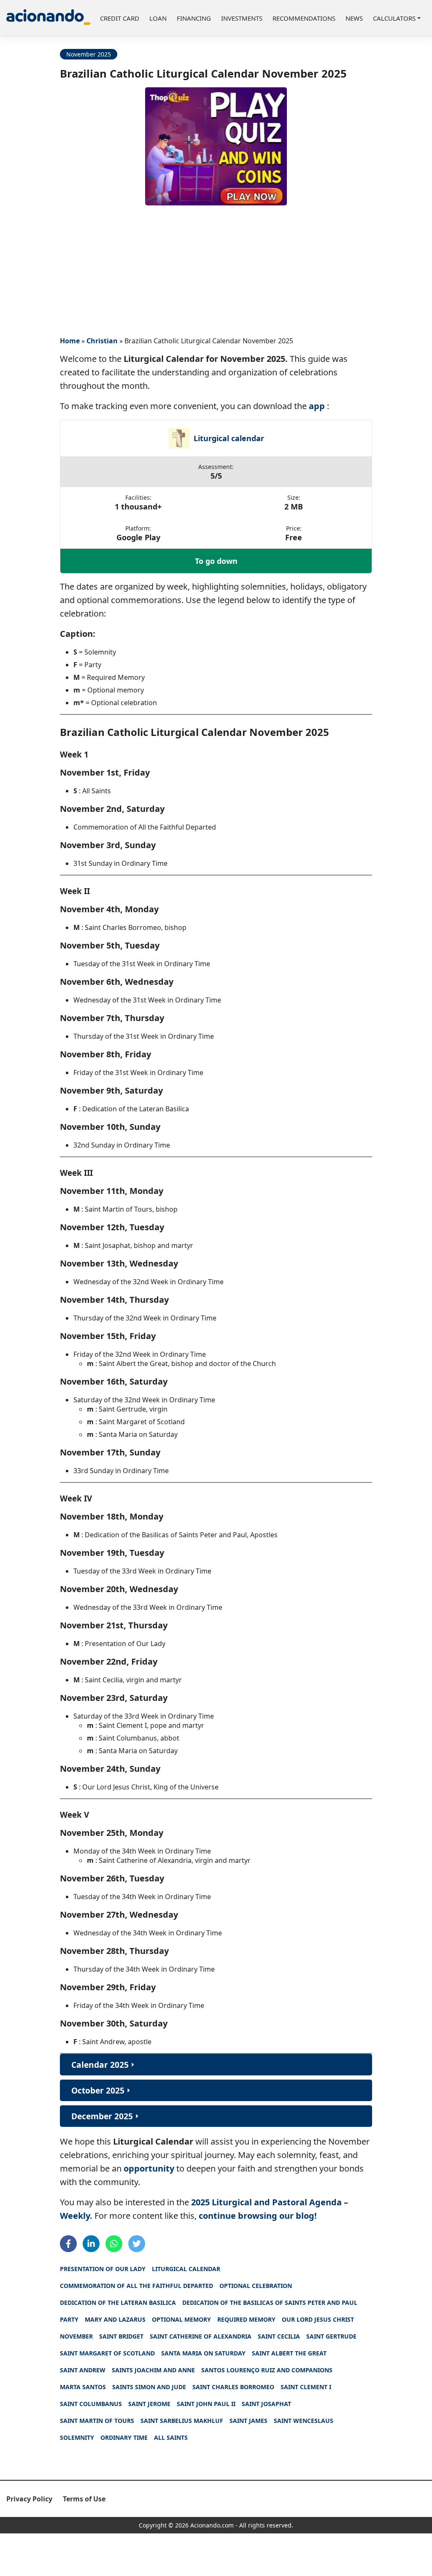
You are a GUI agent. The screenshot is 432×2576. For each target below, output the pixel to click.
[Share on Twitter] (137, 2244)
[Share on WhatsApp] (114, 2244)
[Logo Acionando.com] (49, 18)
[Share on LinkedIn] (91, 2244)
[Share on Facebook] (68, 2244)
